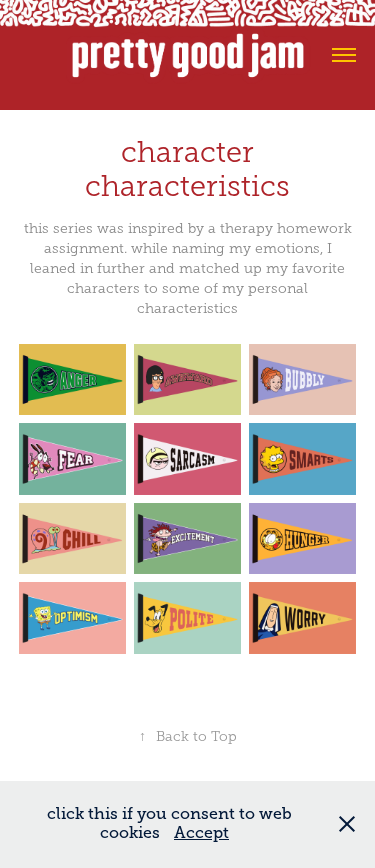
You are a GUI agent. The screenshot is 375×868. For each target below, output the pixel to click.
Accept (201, 833)
